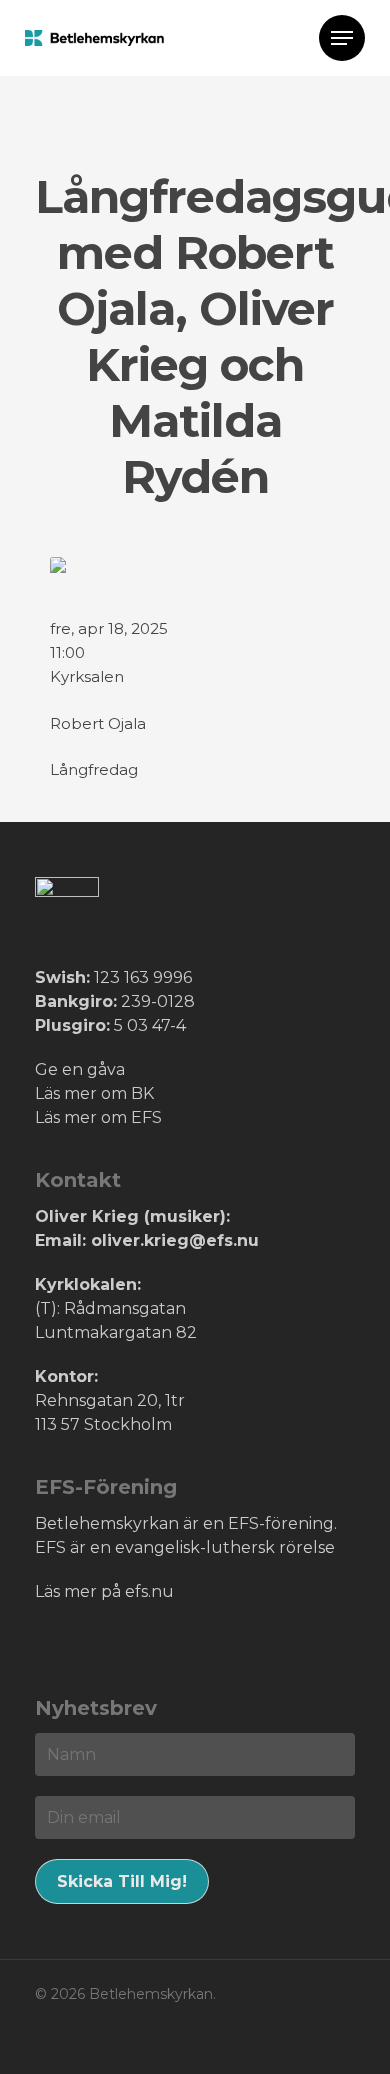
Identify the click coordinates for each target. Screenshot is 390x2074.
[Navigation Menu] (342, 38)
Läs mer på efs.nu (104, 1591)
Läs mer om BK (94, 1093)
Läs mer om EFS (98, 1117)
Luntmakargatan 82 (116, 1332)
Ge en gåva (80, 1069)
